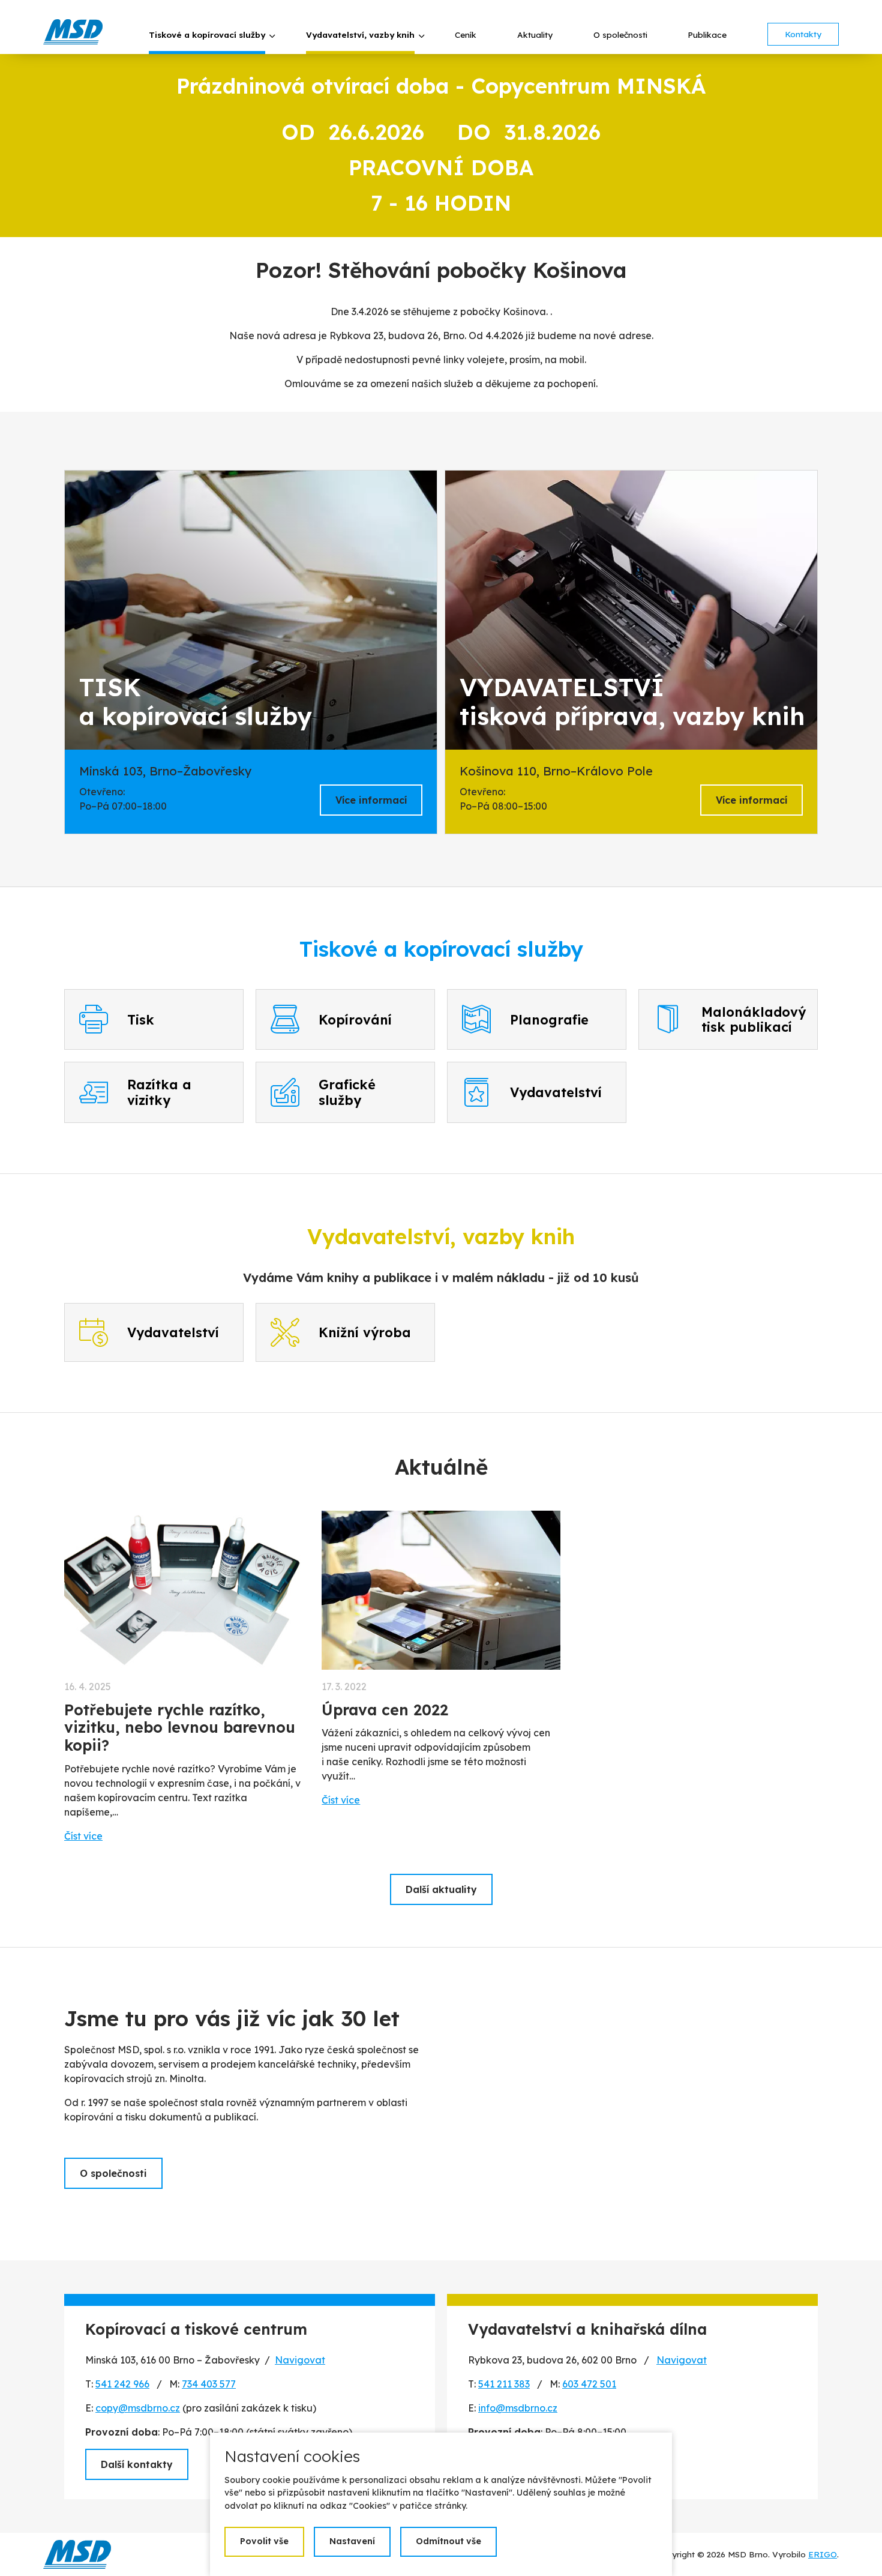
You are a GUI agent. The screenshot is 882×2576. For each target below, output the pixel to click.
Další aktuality (441, 1889)
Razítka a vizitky (159, 1092)
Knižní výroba (365, 1332)
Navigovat (300, 2360)
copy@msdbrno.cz (138, 2408)
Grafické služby (347, 1092)
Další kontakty (137, 2464)
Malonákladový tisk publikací (754, 1019)
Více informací (371, 800)
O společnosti (113, 2173)
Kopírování (355, 1019)
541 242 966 (122, 2384)
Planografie (549, 1019)
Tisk (141, 1019)
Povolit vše (264, 2541)
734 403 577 (209, 2384)
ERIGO (823, 2554)
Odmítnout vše (448, 2541)
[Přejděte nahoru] (856, 2550)
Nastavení (352, 2541)
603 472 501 (589, 2384)
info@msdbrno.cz (518, 2408)
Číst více (83, 1836)
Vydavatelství (556, 1092)
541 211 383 (504, 2384)
